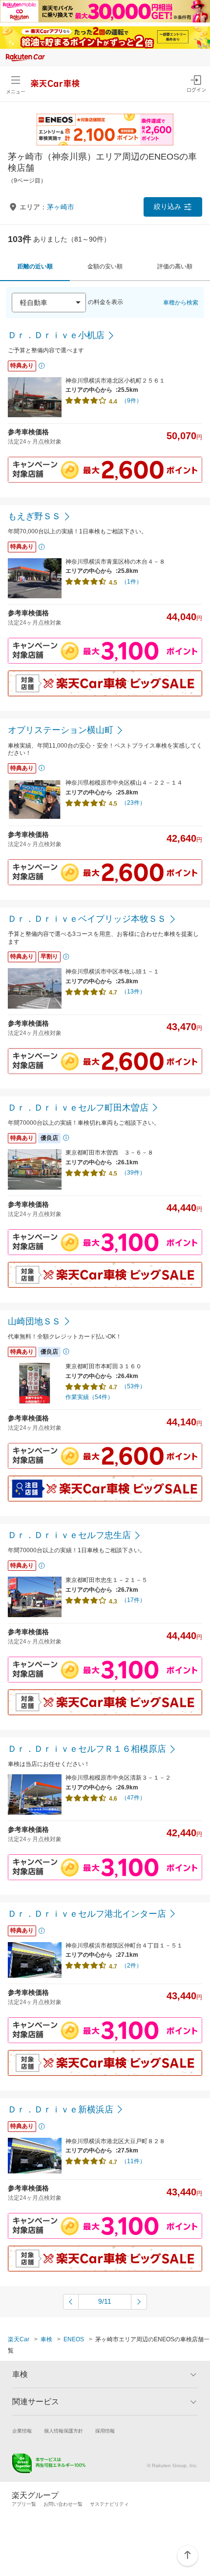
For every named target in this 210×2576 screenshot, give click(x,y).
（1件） (132, 582)
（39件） (133, 1173)
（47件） (133, 1798)
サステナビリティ (109, 2504)
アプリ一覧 (24, 2504)
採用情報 (105, 2431)
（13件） (133, 992)
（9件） (132, 401)
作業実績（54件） (89, 1397)
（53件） (133, 1386)
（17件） (133, 1600)
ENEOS (74, 2339)
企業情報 (22, 2431)
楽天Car (19, 2339)
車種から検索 (181, 303)
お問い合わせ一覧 (63, 2504)
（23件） (133, 803)
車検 (46, 2339)
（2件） (132, 1966)
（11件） (133, 2161)
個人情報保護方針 (63, 2431)
